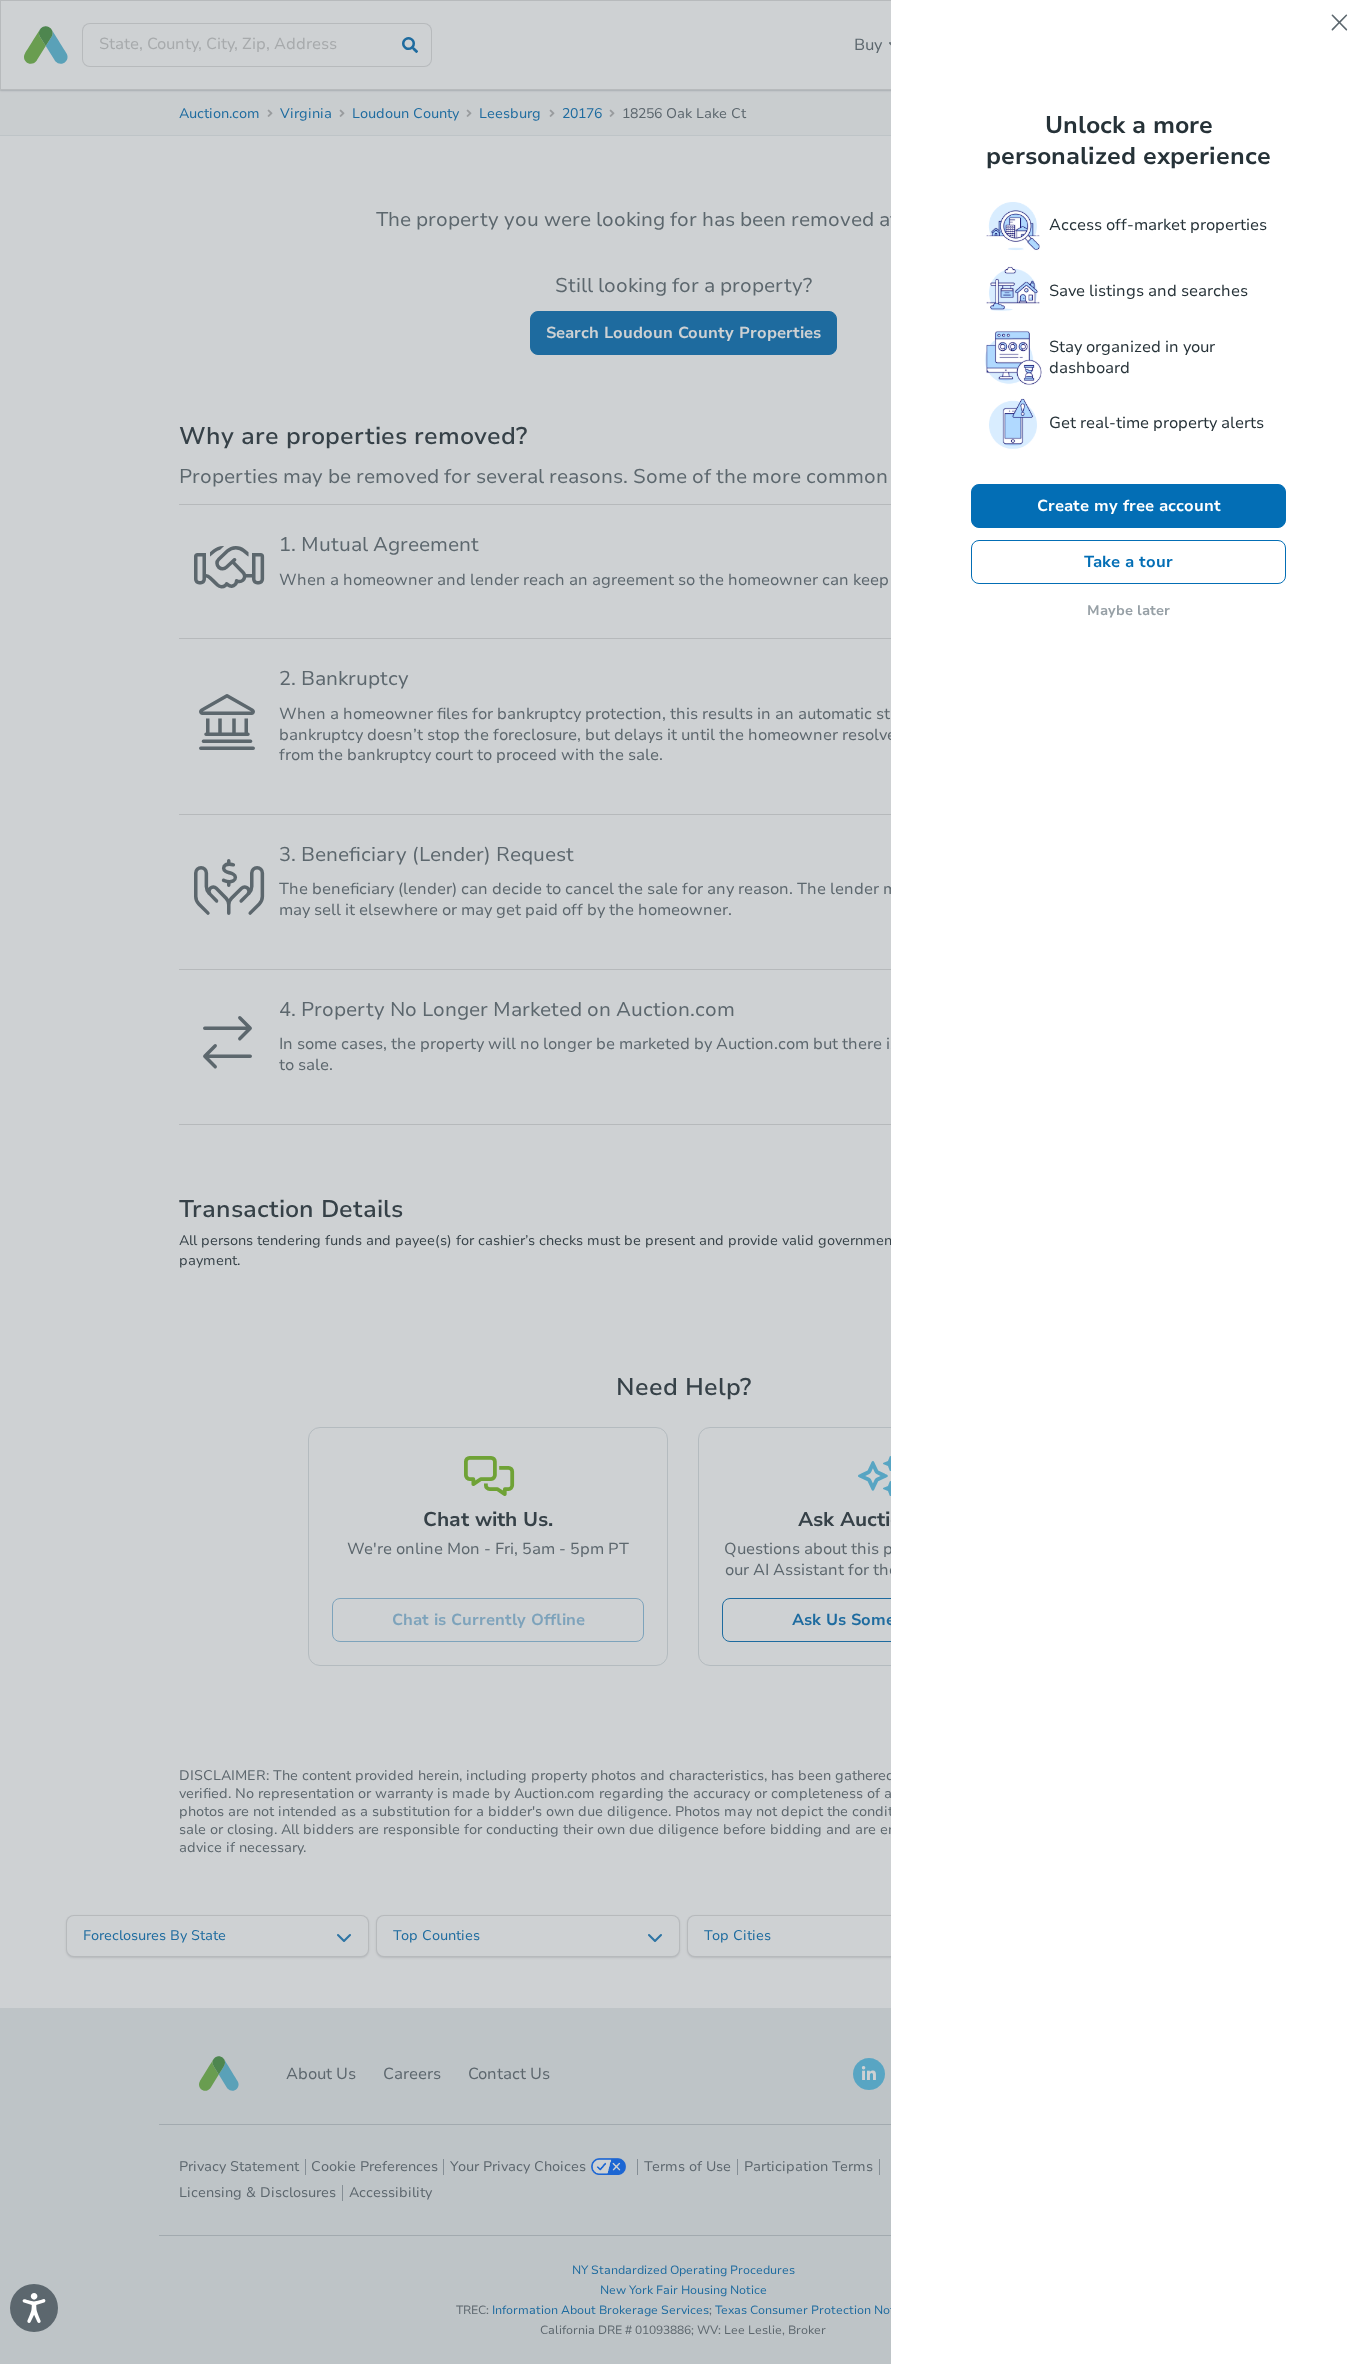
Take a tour (1128, 562)
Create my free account (1129, 506)
